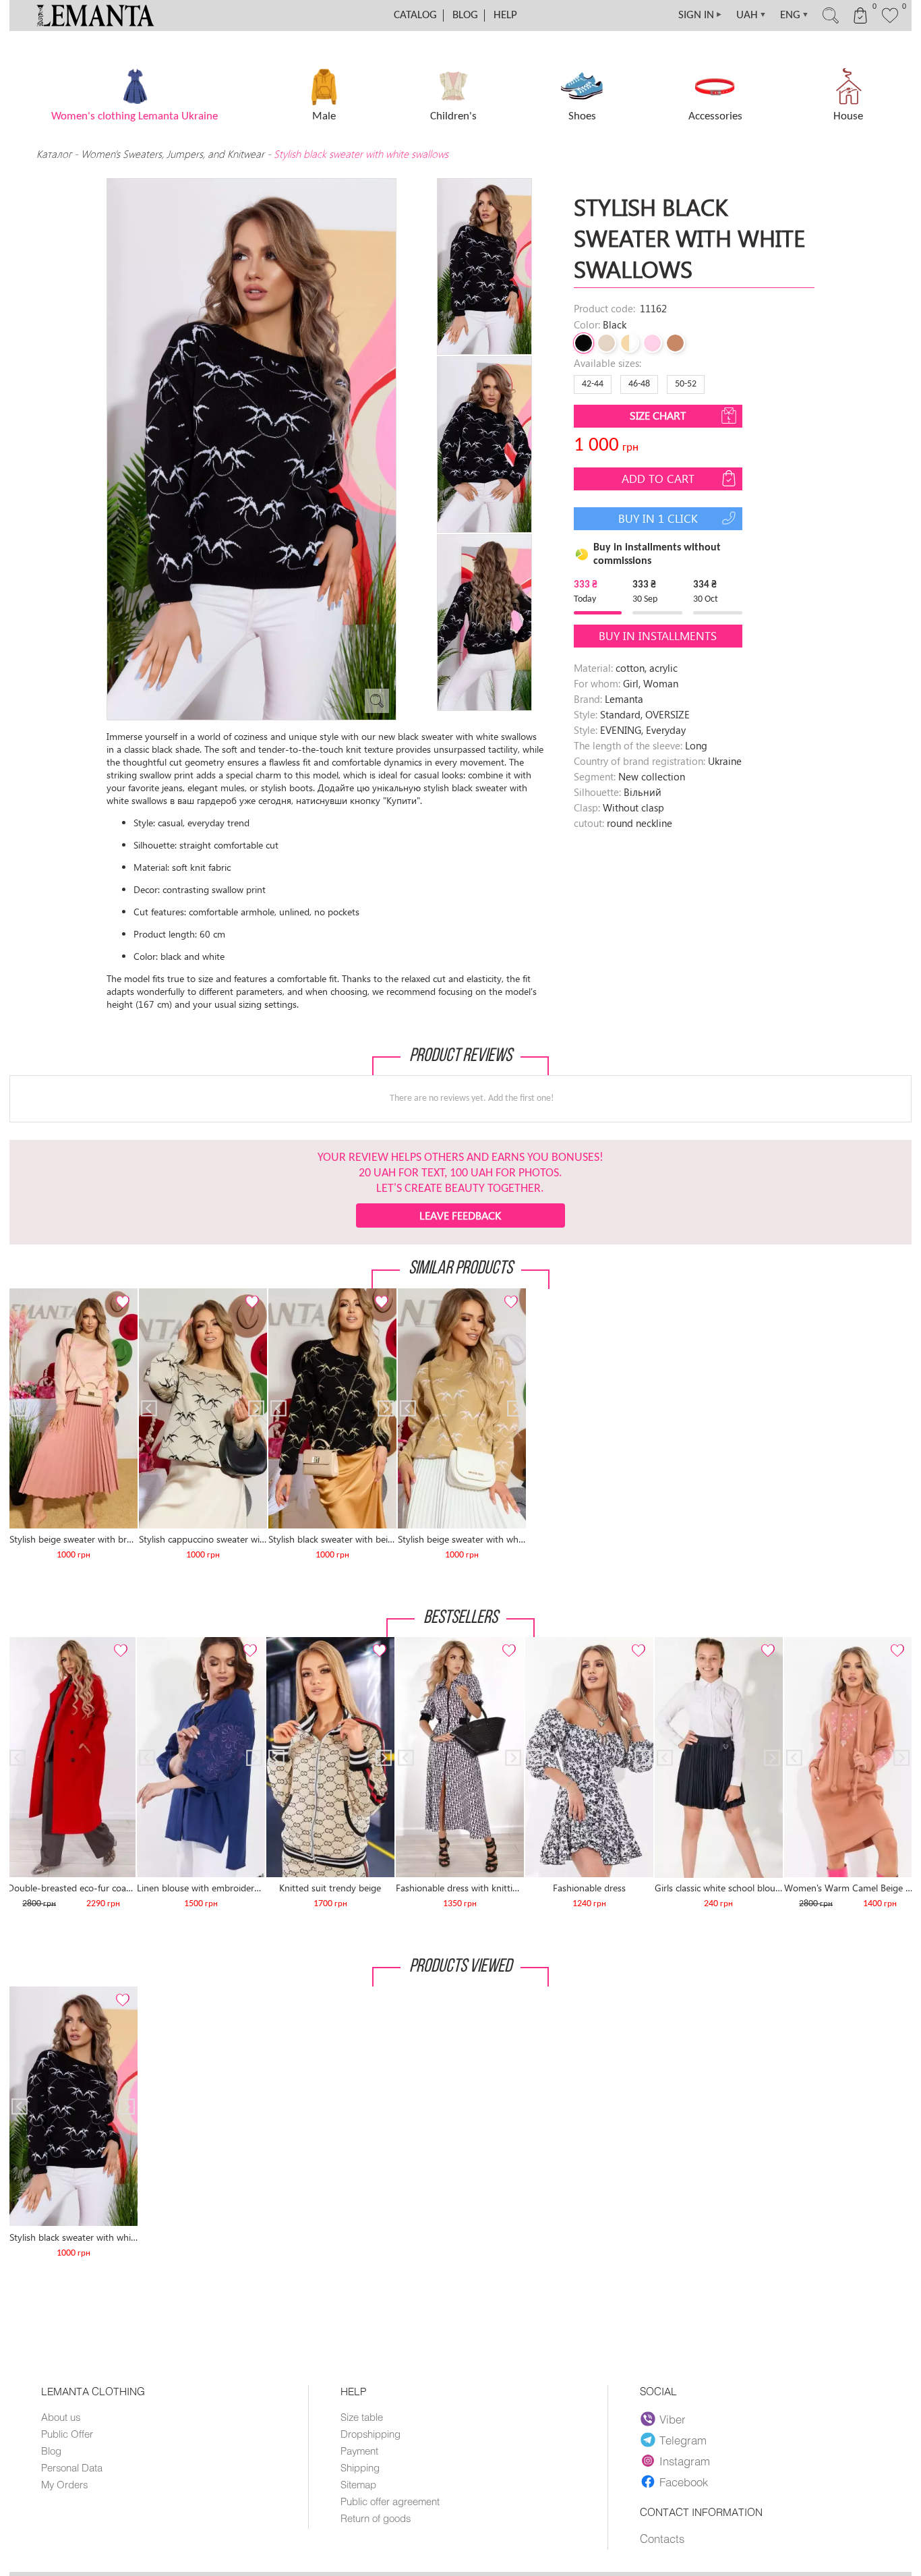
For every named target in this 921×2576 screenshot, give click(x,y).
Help (505, 15)
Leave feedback (460, 1215)
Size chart (658, 415)
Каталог (55, 154)
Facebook (684, 2482)
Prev (26, 1294)
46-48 (639, 384)
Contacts (662, 2538)
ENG (795, 15)
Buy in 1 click (658, 518)
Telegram (683, 2440)
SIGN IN (701, 15)
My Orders (64, 2484)
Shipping (360, 2467)
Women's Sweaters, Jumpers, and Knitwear (173, 154)
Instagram (685, 2461)
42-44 (593, 384)
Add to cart (658, 479)
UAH (751, 15)
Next (120, 1294)
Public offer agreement (390, 2501)
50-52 (686, 384)
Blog (465, 15)
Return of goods (376, 2518)
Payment (359, 2451)
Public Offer (67, 2434)
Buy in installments (658, 636)
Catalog (415, 15)
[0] (890, 22)
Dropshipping (370, 2434)
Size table (362, 2417)
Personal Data (72, 2467)
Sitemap (358, 2484)
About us (61, 2417)
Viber (673, 2419)
